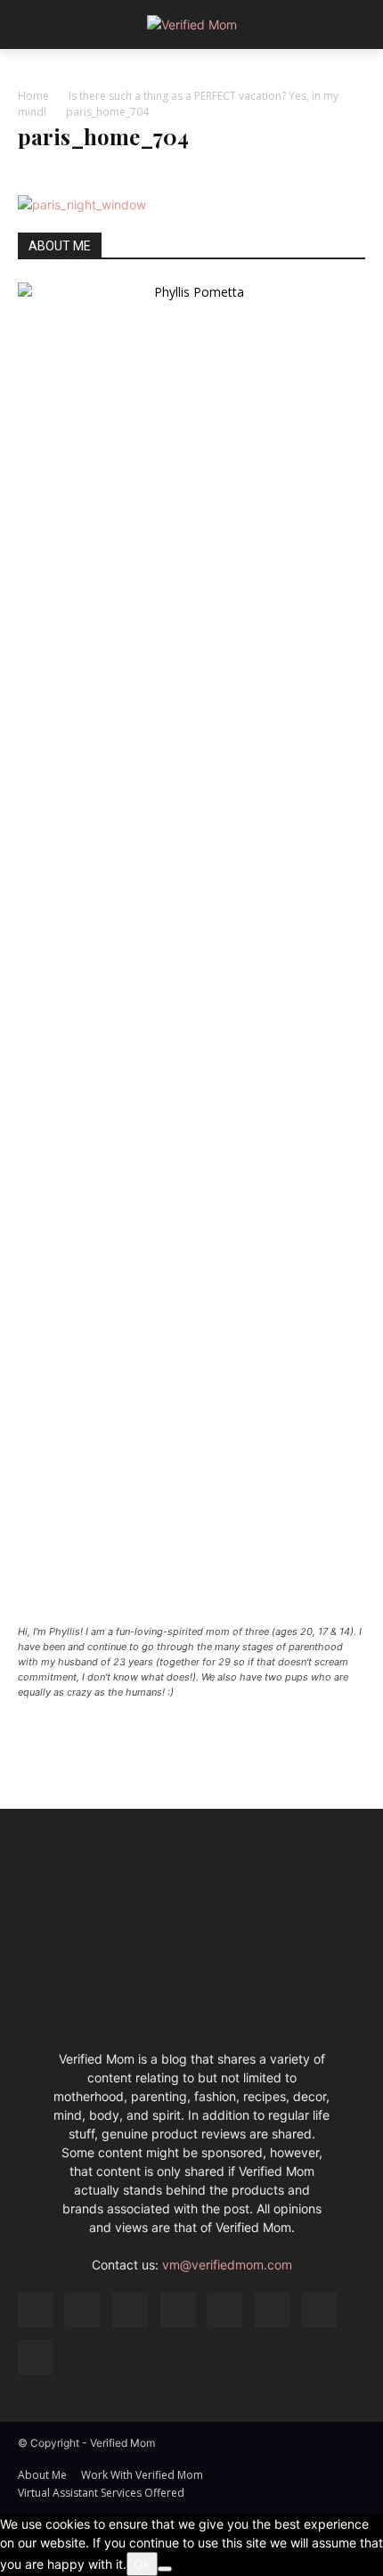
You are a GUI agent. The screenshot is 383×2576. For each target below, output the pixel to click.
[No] (165, 2569)
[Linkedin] (130, 2310)
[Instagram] (82, 2310)
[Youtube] (35, 2357)
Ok (142, 2564)
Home (33, 96)
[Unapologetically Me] (191, 25)
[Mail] (178, 2310)
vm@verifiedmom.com (227, 2265)
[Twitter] (319, 2310)
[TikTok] (272, 2310)
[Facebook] (35, 2310)
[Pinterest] (225, 2310)
